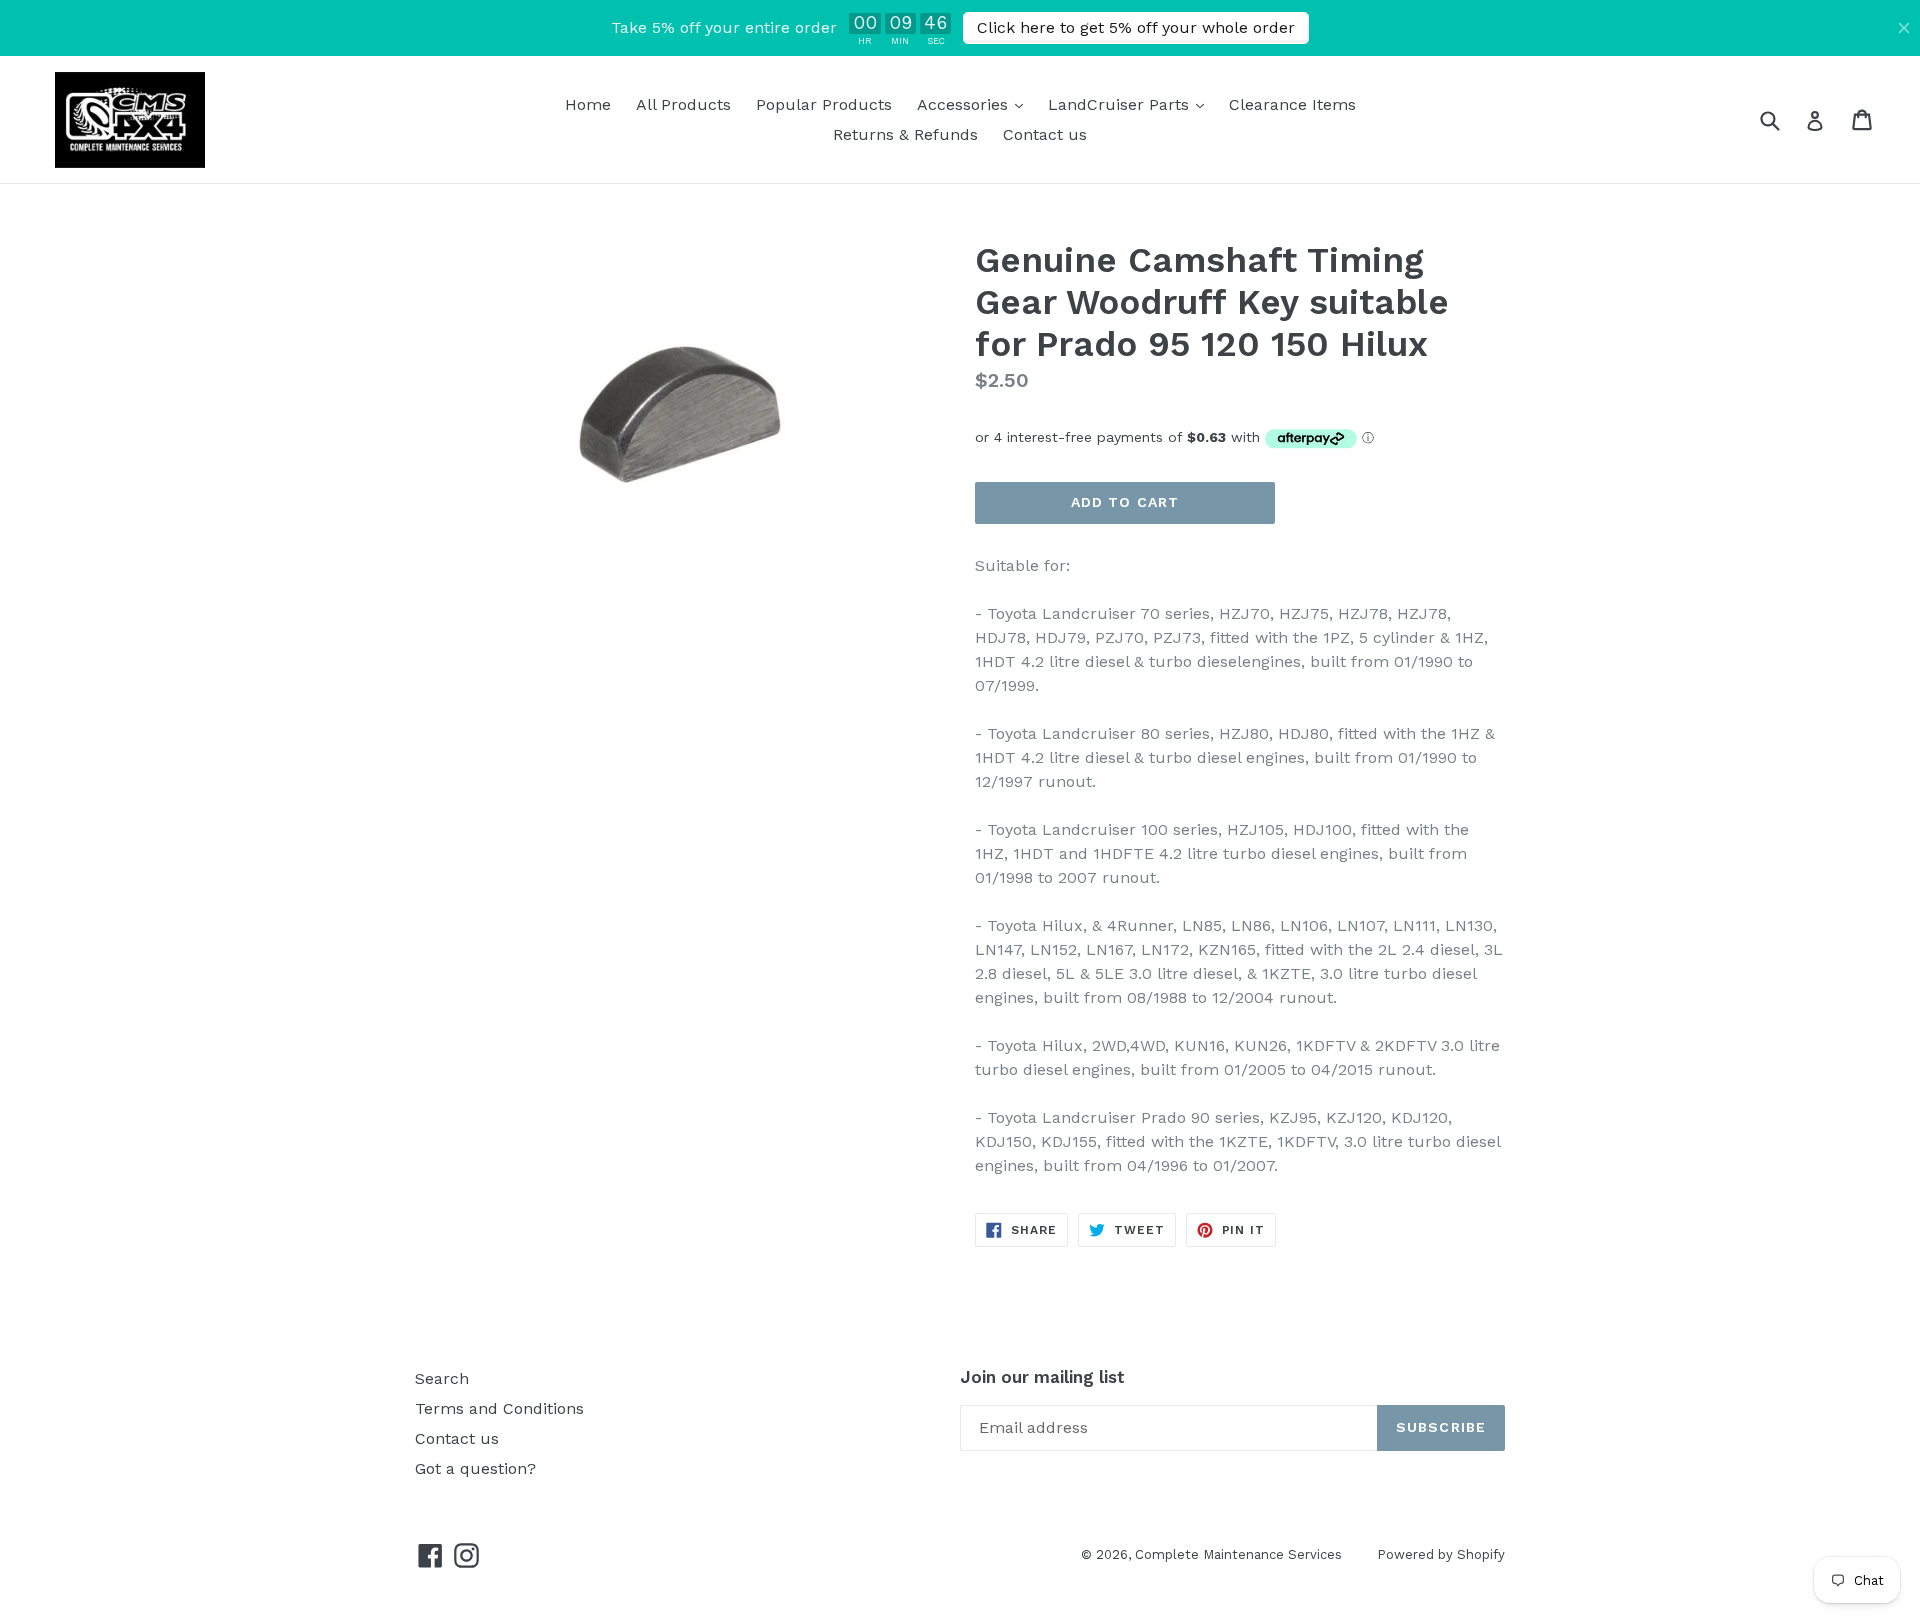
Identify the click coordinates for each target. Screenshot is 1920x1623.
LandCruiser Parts (1131, 104)
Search (442, 1378)
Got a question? (475, 1468)
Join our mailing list (1042, 1377)
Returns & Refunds (905, 134)
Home (588, 104)
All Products (683, 104)
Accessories (975, 104)
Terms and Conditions (499, 1408)
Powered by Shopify (1441, 1554)
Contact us (1045, 134)
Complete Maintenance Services (1238, 1554)
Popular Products (824, 104)
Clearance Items (1292, 104)
